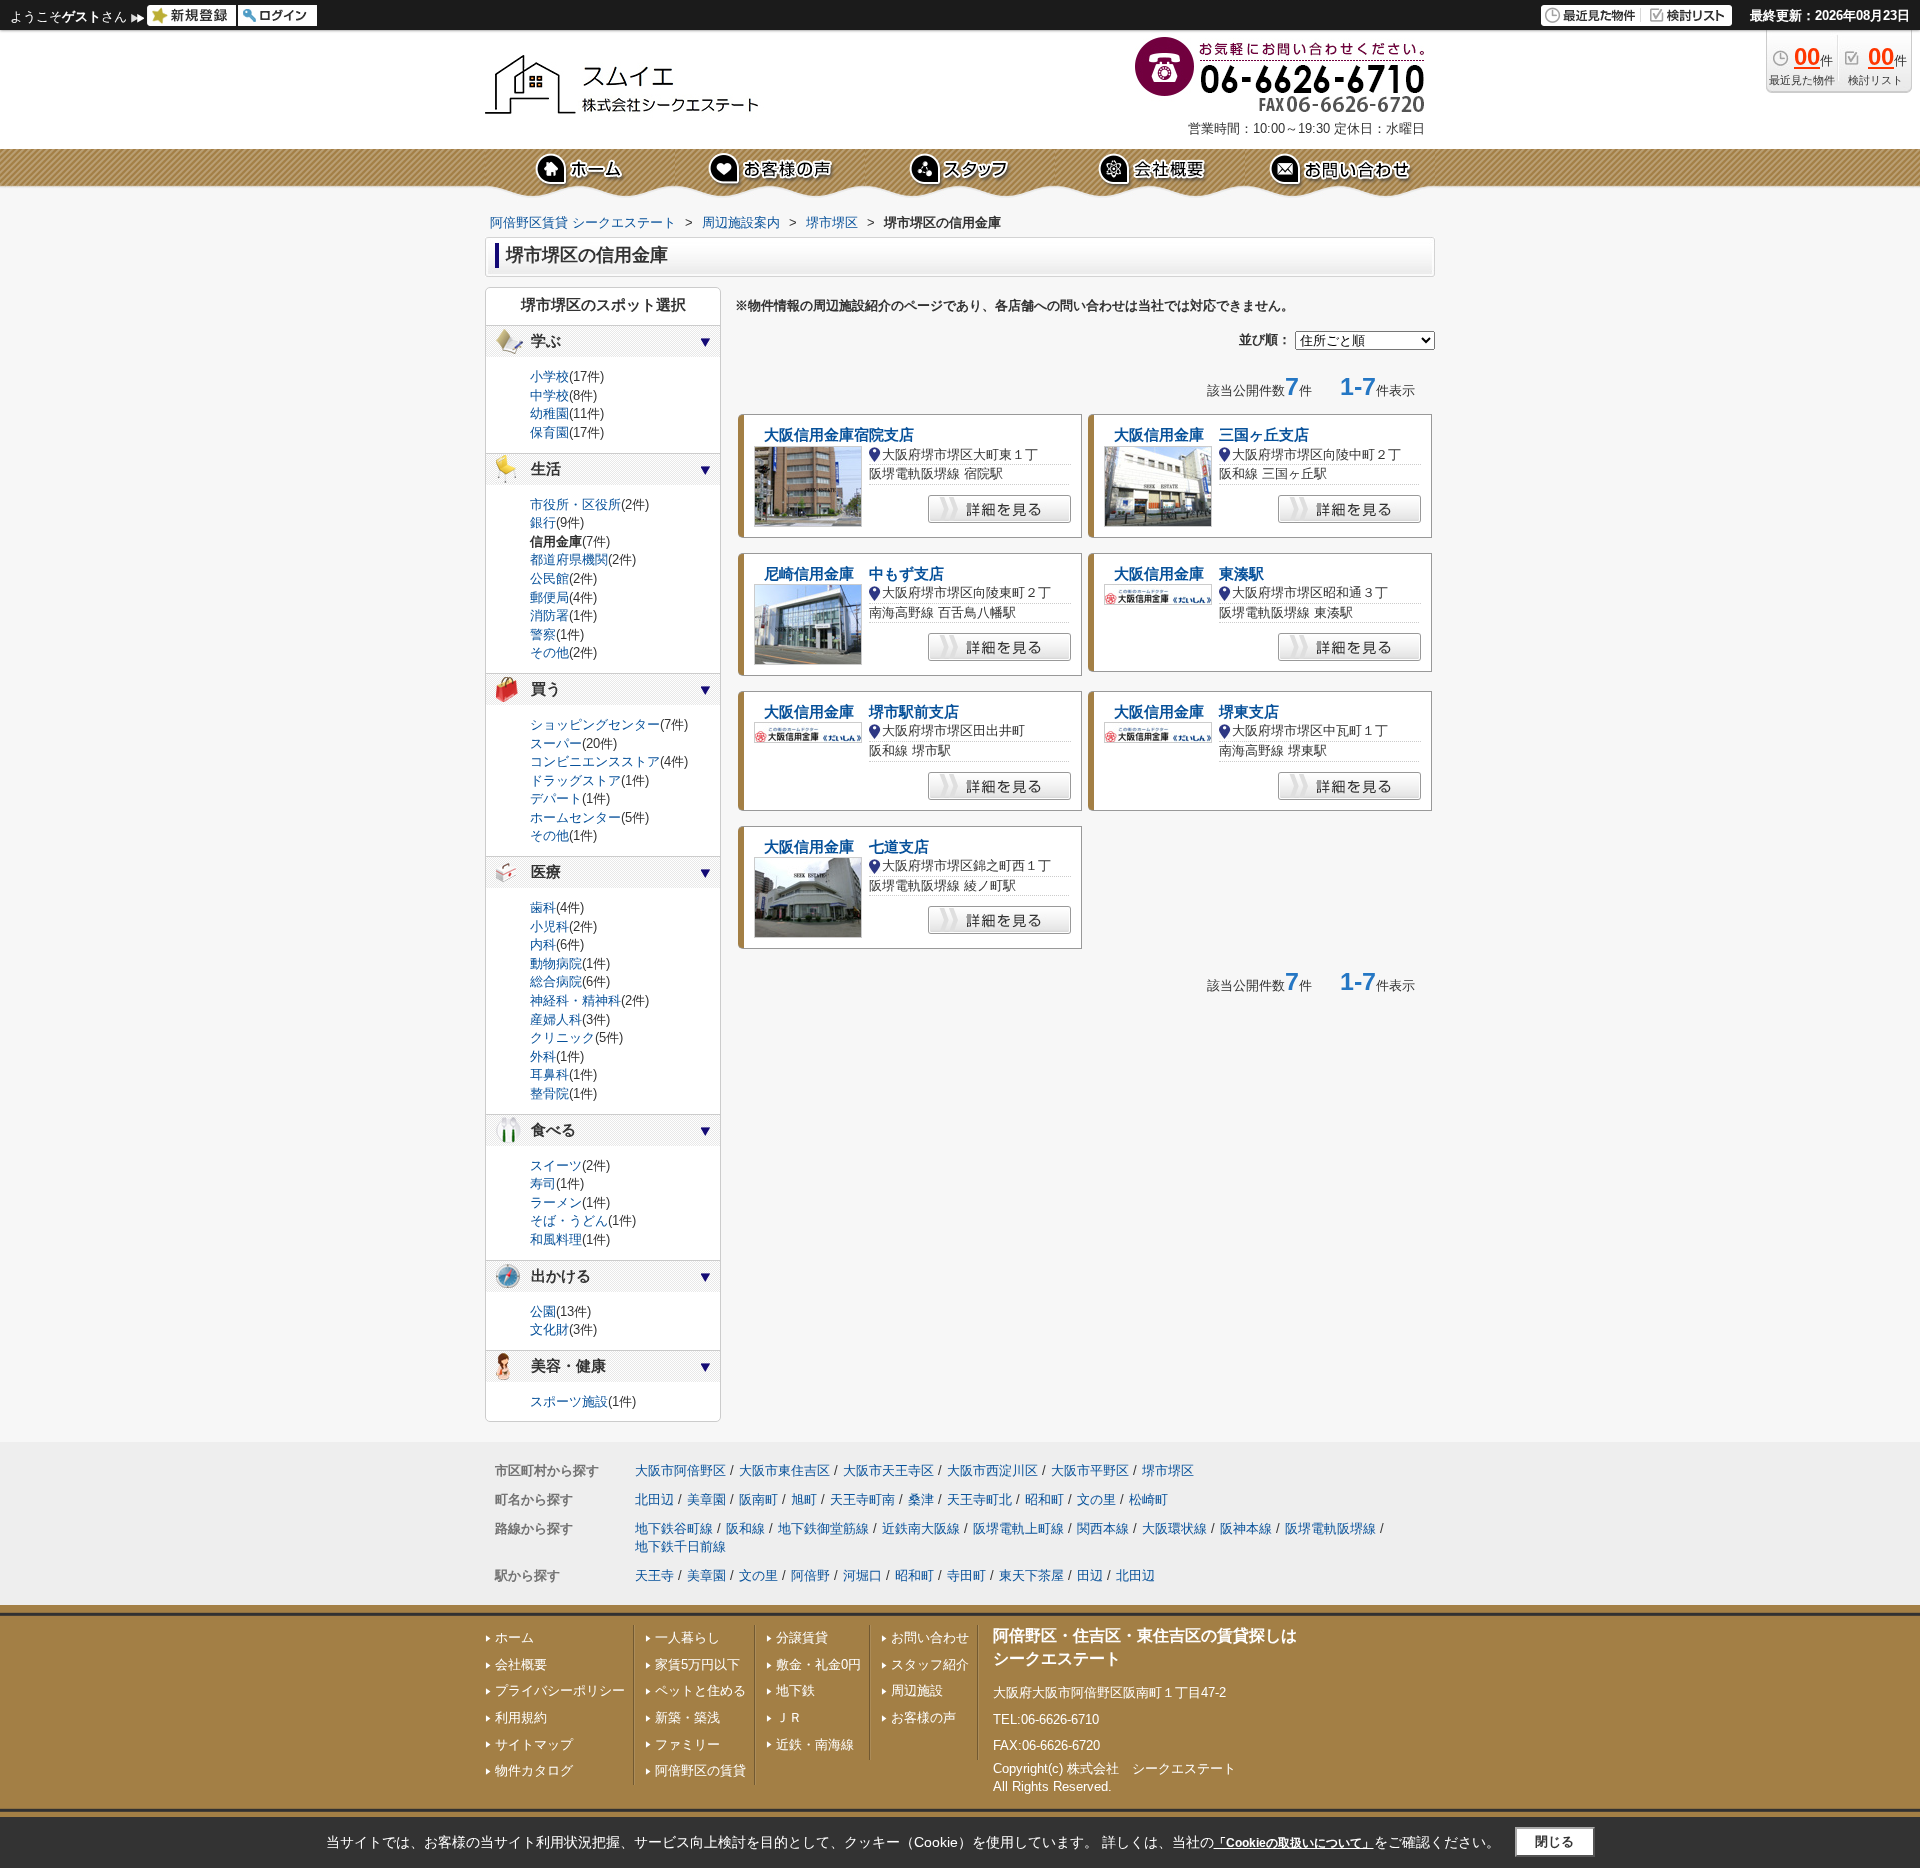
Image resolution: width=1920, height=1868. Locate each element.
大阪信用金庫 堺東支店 (1196, 712)
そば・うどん (569, 1220)
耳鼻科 (549, 1074)
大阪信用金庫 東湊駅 (1189, 574)
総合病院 (556, 981)
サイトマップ (534, 1744)
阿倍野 (810, 1575)
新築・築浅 (687, 1717)
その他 (549, 652)
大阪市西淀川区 (992, 1470)
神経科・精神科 (575, 1000)
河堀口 (862, 1575)
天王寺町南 (862, 1499)
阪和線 (745, 1528)
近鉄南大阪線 (921, 1528)
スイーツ (556, 1165)
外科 (543, 1056)
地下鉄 (795, 1690)
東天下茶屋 (1031, 1575)
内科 (543, 944)
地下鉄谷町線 (674, 1528)
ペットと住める (700, 1690)
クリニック (562, 1037)
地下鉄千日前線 (680, 1546)
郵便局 (549, 597)
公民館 (549, 578)
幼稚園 (549, 413)
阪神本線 (1246, 1528)
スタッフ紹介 (930, 1664)
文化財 (549, 1329)
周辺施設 (917, 1690)
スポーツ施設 (569, 1401)
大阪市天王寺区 (888, 1470)
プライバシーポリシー (560, 1690)
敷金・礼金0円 (818, 1664)
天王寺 (654, 1575)
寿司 (543, 1183)
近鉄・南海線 (815, 1744)
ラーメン (556, 1202)
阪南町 (758, 1499)
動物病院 (556, 963)
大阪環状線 (1174, 1528)
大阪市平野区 (1090, 1470)
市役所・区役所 (575, 504)
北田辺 (654, 1499)
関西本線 (1103, 1528)
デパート (556, 798)
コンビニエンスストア (595, 761)
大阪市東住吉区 (784, 1470)
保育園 (549, 432)
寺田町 (966, 1575)
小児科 (549, 926)
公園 (543, 1311)
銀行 (543, 522)
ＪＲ (789, 1717)
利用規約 (521, 1717)
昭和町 (1044, 1499)
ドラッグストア (575, 780)
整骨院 (549, 1093)
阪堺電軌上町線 (1018, 1528)
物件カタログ (534, 1770)
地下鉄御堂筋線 (823, 1528)
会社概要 (521, 1664)
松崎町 (1148, 1499)
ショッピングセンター (595, 724)
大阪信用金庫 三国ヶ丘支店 (1211, 435)
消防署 (549, 615)
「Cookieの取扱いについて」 (1294, 1843)
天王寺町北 (979, 1499)
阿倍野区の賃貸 (700, 1770)
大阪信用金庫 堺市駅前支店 (861, 712)
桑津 (921, 1499)
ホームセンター (575, 817)
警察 (543, 634)
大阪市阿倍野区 (680, 1470)
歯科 (543, 907)
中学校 (549, 395)
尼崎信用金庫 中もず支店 (854, 574)
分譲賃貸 (802, 1637)
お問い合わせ (930, 1637)
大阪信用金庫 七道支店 (846, 847)
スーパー (556, 743)
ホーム (514, 1637)
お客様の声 (923, 1717)
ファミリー (687, 1744)
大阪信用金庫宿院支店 (839, 435)
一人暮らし (687, 1637)
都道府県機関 (569, 559)
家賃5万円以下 (697, 1664)
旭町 (804, 1499)
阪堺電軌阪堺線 (1330, 1528)
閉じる (1554, 1841)
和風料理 (556, 1239)
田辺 (1090, 1575)
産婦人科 (556, 1019)
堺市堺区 (1168, 1470)
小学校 (549, 376)
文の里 (1096, 1499)
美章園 (706, 1499)
